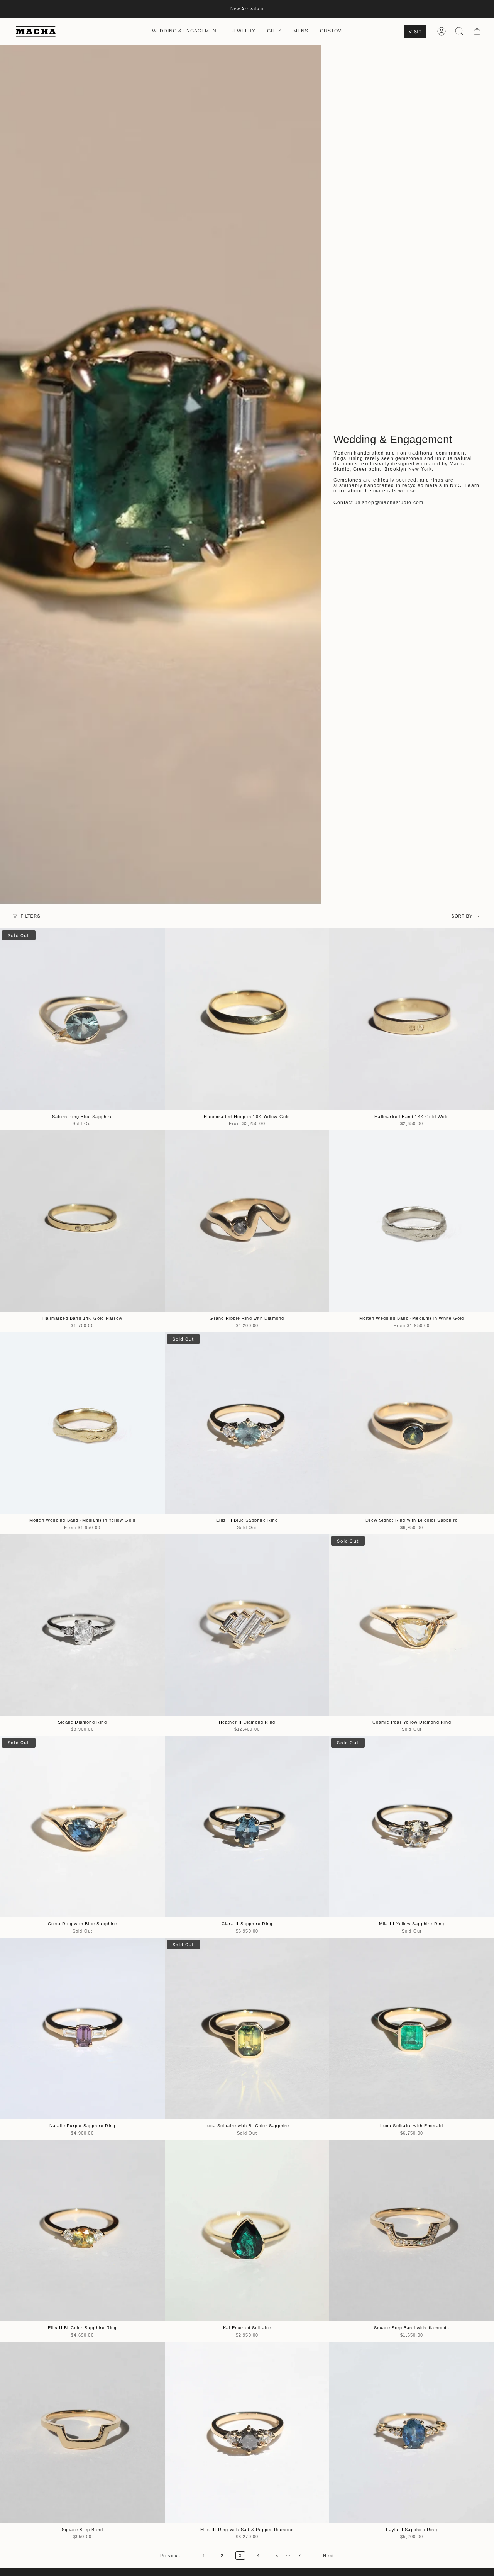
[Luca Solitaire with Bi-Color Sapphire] (247, 2029)
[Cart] (477, 31)
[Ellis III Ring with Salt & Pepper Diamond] (247, 2432)
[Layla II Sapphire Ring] (412, 2432)
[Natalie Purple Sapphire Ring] (82, 2029)
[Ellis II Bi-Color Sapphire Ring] (82, 2231)
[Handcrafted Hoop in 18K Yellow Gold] (247, 1019)
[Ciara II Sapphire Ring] (247, 1827)
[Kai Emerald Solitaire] (247, 2231)
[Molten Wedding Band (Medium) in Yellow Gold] (82, 1423)
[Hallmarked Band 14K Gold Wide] (412, 1019)
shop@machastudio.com (393, 502)
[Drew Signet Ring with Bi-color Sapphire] (412, 1423)
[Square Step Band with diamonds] (412, 2231)
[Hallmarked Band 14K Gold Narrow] (82, 1221)
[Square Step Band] (82, 2432)
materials (385, 491)
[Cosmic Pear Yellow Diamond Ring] (412, 1625)
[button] (186, 31)
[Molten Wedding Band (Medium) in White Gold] (412, 1221)
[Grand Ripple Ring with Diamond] (247, 1221)
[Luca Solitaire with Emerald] (412, 2029)
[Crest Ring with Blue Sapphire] (82, 1827)
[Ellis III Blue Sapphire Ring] (247, 1423)
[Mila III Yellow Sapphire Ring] (412, 1827)
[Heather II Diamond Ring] (247, 1625)
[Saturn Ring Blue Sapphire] (82, 1019)
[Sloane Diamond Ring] (82, 1625)
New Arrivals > (247, 9)
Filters (30, 916)
